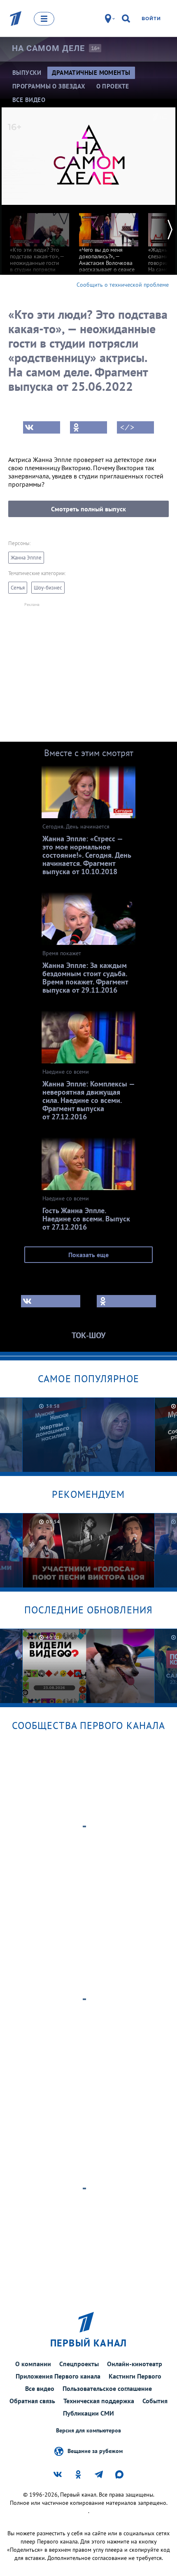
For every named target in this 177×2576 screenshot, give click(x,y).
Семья (18, 588)
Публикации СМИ (88, 2413)
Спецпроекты (79, 2364)
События (155, 2401)
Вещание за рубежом (95, 2451)
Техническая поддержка (99, 2401)
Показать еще (88, 1255)
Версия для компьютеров (88, 2431)
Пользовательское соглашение (107, 2388)
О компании (33, 2364)
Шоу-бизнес (48, 588)
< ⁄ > (127, 427)
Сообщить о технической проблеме (123, 285)
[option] (40, 252)
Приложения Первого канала (58, 2376)
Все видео (40, 2388)
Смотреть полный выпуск (88, 509)
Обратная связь (32, 2401)
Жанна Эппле (26, 558)
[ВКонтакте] (42, 427)
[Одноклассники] (88, 427)
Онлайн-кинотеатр (135, 2364)
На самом (48, 48)
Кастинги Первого (135, 2376)
